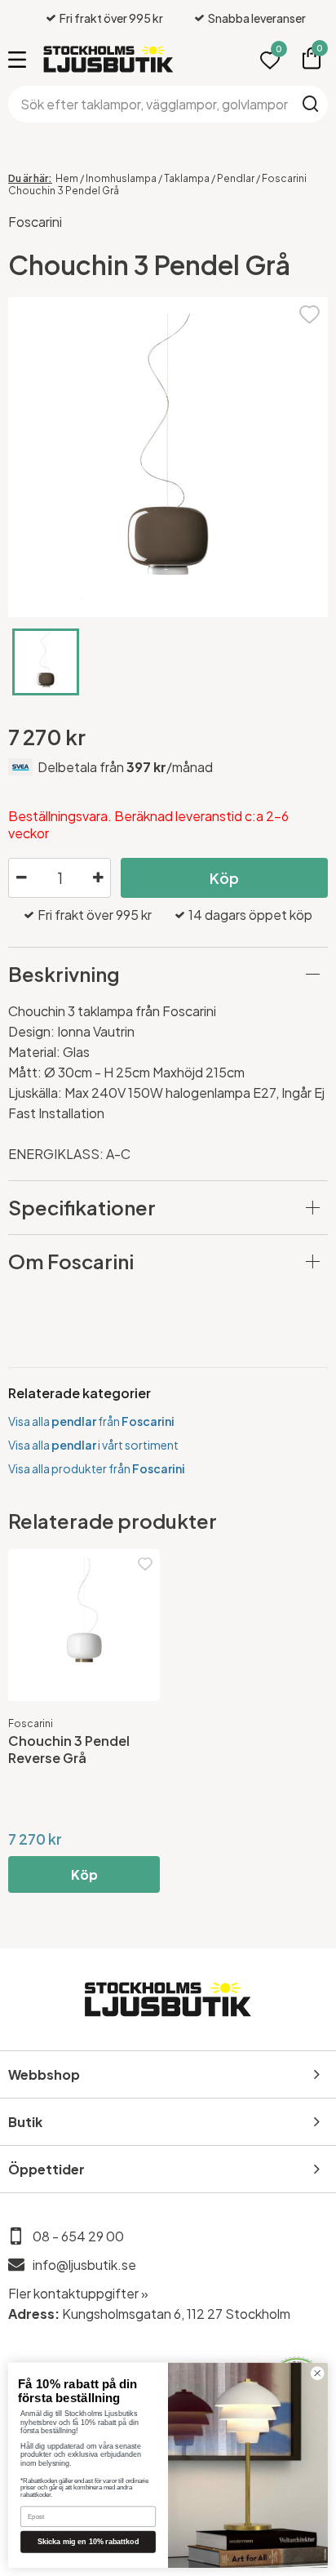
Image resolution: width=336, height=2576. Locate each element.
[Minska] (21, 878)
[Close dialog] (317, 2374)
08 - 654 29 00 (78, 2236)
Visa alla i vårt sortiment (93, 1445)
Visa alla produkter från (97, 1468)
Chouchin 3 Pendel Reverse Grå (69, 1749)
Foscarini (35, 222)
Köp (224, 878)
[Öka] (98, 878)
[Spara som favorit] (309, 312)
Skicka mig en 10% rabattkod (88, 2542)
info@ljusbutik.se (84, 2265)
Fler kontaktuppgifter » (78, 2293)
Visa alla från (91, 1421)
